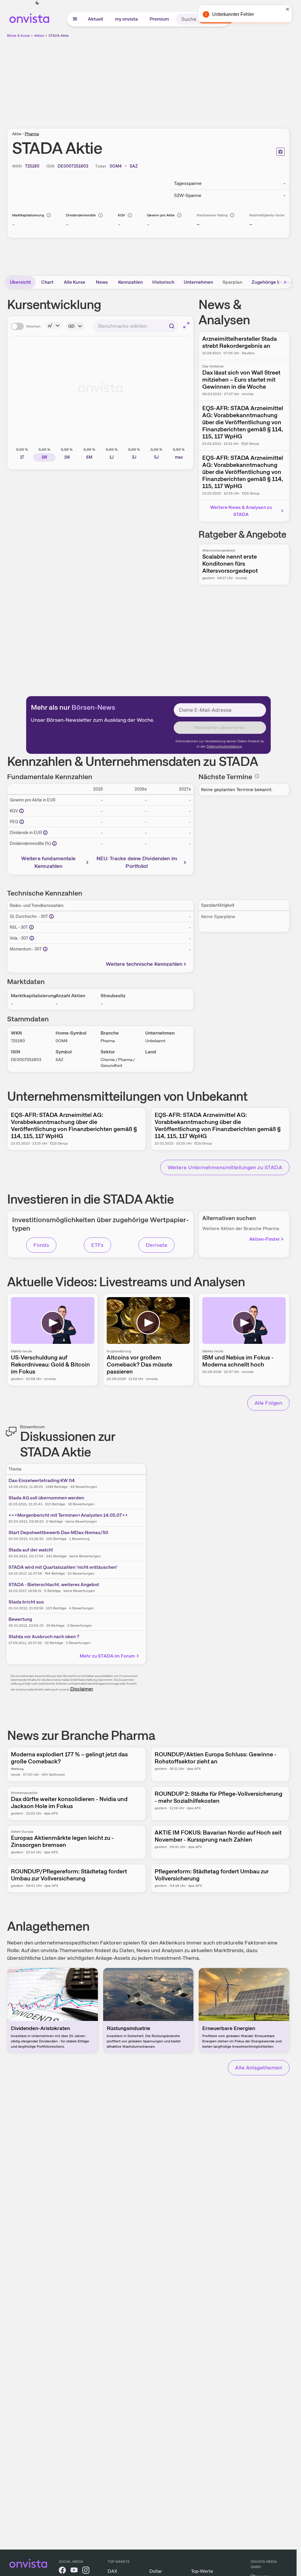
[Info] (49, 215)
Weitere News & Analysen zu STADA (241, 511)
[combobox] (136, 326)
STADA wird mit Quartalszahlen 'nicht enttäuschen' (63, 1567)
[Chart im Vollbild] (186, 325)
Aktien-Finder (265, 1239)
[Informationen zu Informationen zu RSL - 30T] (31, 927)
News (102, 282)
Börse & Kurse (19, 36)
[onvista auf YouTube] (74, 2571)
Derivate (157, 1245)
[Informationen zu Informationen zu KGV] (21, 811)
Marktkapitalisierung (28, 215)
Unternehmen (198, 282)
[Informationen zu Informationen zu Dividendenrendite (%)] (54, 843)
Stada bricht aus (26, 1602)
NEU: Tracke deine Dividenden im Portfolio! (137, 862)
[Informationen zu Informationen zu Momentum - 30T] (45, 949)
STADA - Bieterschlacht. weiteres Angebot (54, 1584)
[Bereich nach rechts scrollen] (285, 282)
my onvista (126, 19)
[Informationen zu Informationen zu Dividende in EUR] (45, 833)
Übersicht (20, 282)
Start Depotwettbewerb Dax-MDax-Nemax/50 (58, 1532)
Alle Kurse (75, 282)
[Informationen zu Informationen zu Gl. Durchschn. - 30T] (51, 916)
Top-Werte (202, 2571)
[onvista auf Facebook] (62, 2571)
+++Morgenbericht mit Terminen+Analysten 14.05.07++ (68, 1515)
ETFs (97, 1245)
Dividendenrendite (81, 215)
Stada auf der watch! (31, 1550)
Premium (159, 19)
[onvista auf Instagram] (86, 2571)
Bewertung (20, 1619)
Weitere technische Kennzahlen (144, 964)
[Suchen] (172, 326)
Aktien (39, 36)
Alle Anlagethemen (259, 2068)
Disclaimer (82, 1689)
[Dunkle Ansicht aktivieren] (37, 3)
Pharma (32, 134)
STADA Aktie (59, 36)
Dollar (156, 2571)
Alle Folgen (268, 1403)
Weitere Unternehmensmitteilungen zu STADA (225, 1167)
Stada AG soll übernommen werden (46, 1498)
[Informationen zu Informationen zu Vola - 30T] (32, 938)
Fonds (41, 1245)
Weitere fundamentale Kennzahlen (48, 862)
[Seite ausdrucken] (280, 152)
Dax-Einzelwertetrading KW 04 (42, 1480)
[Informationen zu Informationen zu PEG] (22, 822)
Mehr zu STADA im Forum (107, 1656)
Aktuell (96, 19)
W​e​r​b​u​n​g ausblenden (199, 80)
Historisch (163, 282)
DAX (112, 2571)
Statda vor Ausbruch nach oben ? (44, 1637)
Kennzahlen (131, 282)
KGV (122, 215)
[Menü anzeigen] (75, 19)
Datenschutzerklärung (224, 746)
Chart (47, 282)
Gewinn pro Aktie (161, 215)
